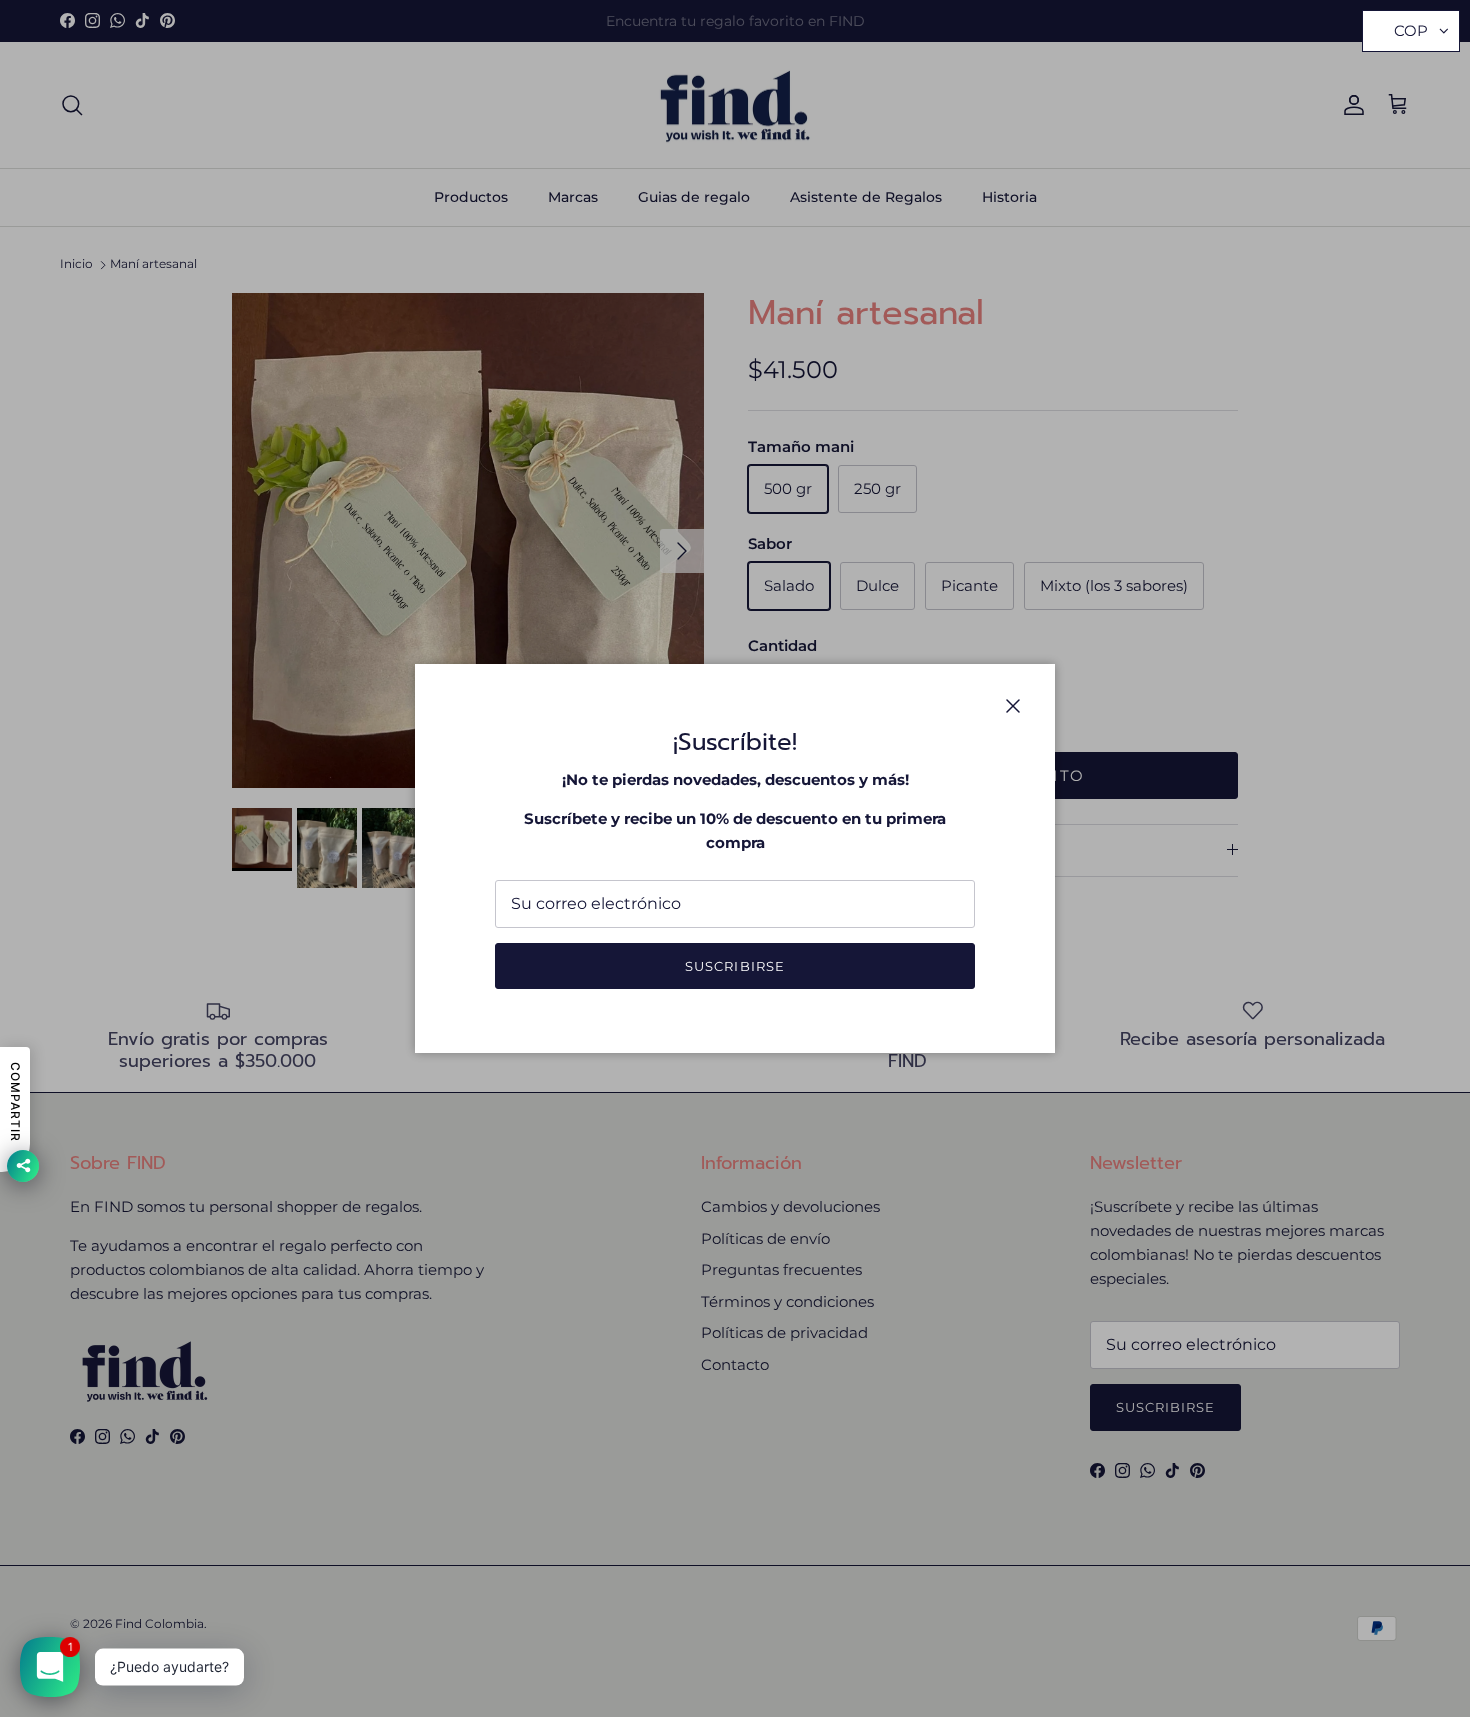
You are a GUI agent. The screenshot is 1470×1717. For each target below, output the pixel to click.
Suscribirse (734, 966)
